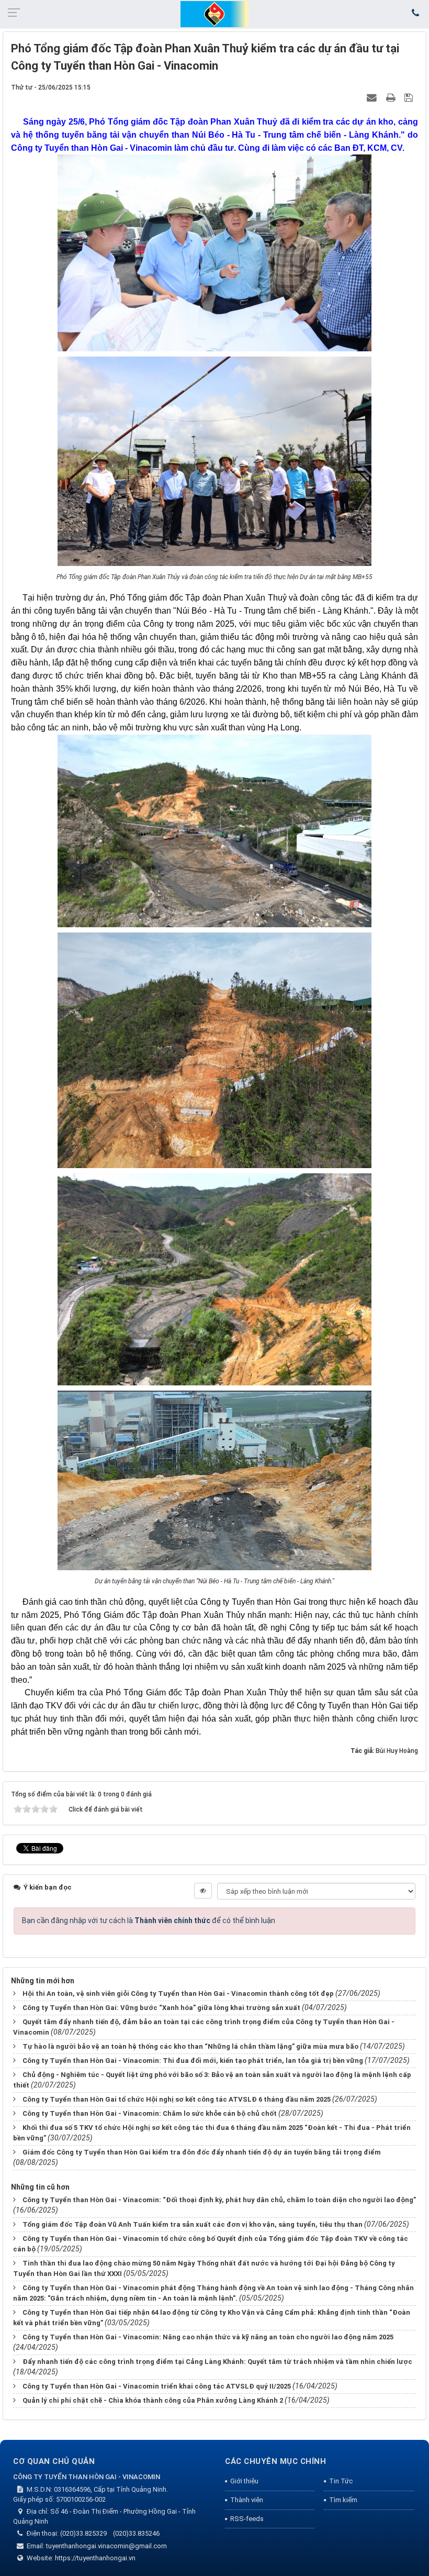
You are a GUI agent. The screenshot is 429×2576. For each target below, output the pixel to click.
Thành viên (247, 2500)
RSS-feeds (247, 2519)
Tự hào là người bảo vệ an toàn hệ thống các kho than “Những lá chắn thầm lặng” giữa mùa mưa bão (190, 2046)
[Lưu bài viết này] (410, 97)
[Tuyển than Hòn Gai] (214, 14)
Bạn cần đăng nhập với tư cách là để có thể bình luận (149, 1920)
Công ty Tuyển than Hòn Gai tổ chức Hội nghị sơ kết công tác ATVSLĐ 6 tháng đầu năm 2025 (177, 2099)
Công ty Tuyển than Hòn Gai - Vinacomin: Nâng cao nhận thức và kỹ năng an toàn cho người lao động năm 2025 (208, 2337)
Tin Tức (341, 2481)
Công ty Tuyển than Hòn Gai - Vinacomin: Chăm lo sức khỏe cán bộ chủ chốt (150, 2113)
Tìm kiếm (343, 2500)
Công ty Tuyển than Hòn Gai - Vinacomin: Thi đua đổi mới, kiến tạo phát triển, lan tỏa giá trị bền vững (193, 2061)
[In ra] (392, 97)
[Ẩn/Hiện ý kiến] (203, 1891)
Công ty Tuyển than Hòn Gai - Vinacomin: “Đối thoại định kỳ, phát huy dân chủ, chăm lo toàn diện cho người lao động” (219, 2200)
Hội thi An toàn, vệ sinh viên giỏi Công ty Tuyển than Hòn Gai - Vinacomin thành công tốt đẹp (178, 1994)
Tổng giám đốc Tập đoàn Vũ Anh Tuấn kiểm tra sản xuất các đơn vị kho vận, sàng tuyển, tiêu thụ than (193, 2224)
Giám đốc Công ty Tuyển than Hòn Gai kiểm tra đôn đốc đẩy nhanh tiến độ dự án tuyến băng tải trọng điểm (202, 2152)
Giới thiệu (244, 2481)
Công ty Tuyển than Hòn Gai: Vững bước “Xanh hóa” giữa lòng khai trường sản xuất (161, 2008)
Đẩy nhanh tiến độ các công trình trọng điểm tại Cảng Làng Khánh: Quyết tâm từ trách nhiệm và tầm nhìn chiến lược (217, 2362)
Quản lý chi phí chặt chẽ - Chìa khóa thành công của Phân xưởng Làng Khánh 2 (153, 2400)
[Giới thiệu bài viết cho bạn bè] (373, 97)
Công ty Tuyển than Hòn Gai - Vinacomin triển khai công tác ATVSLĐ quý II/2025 (157, 2386)
